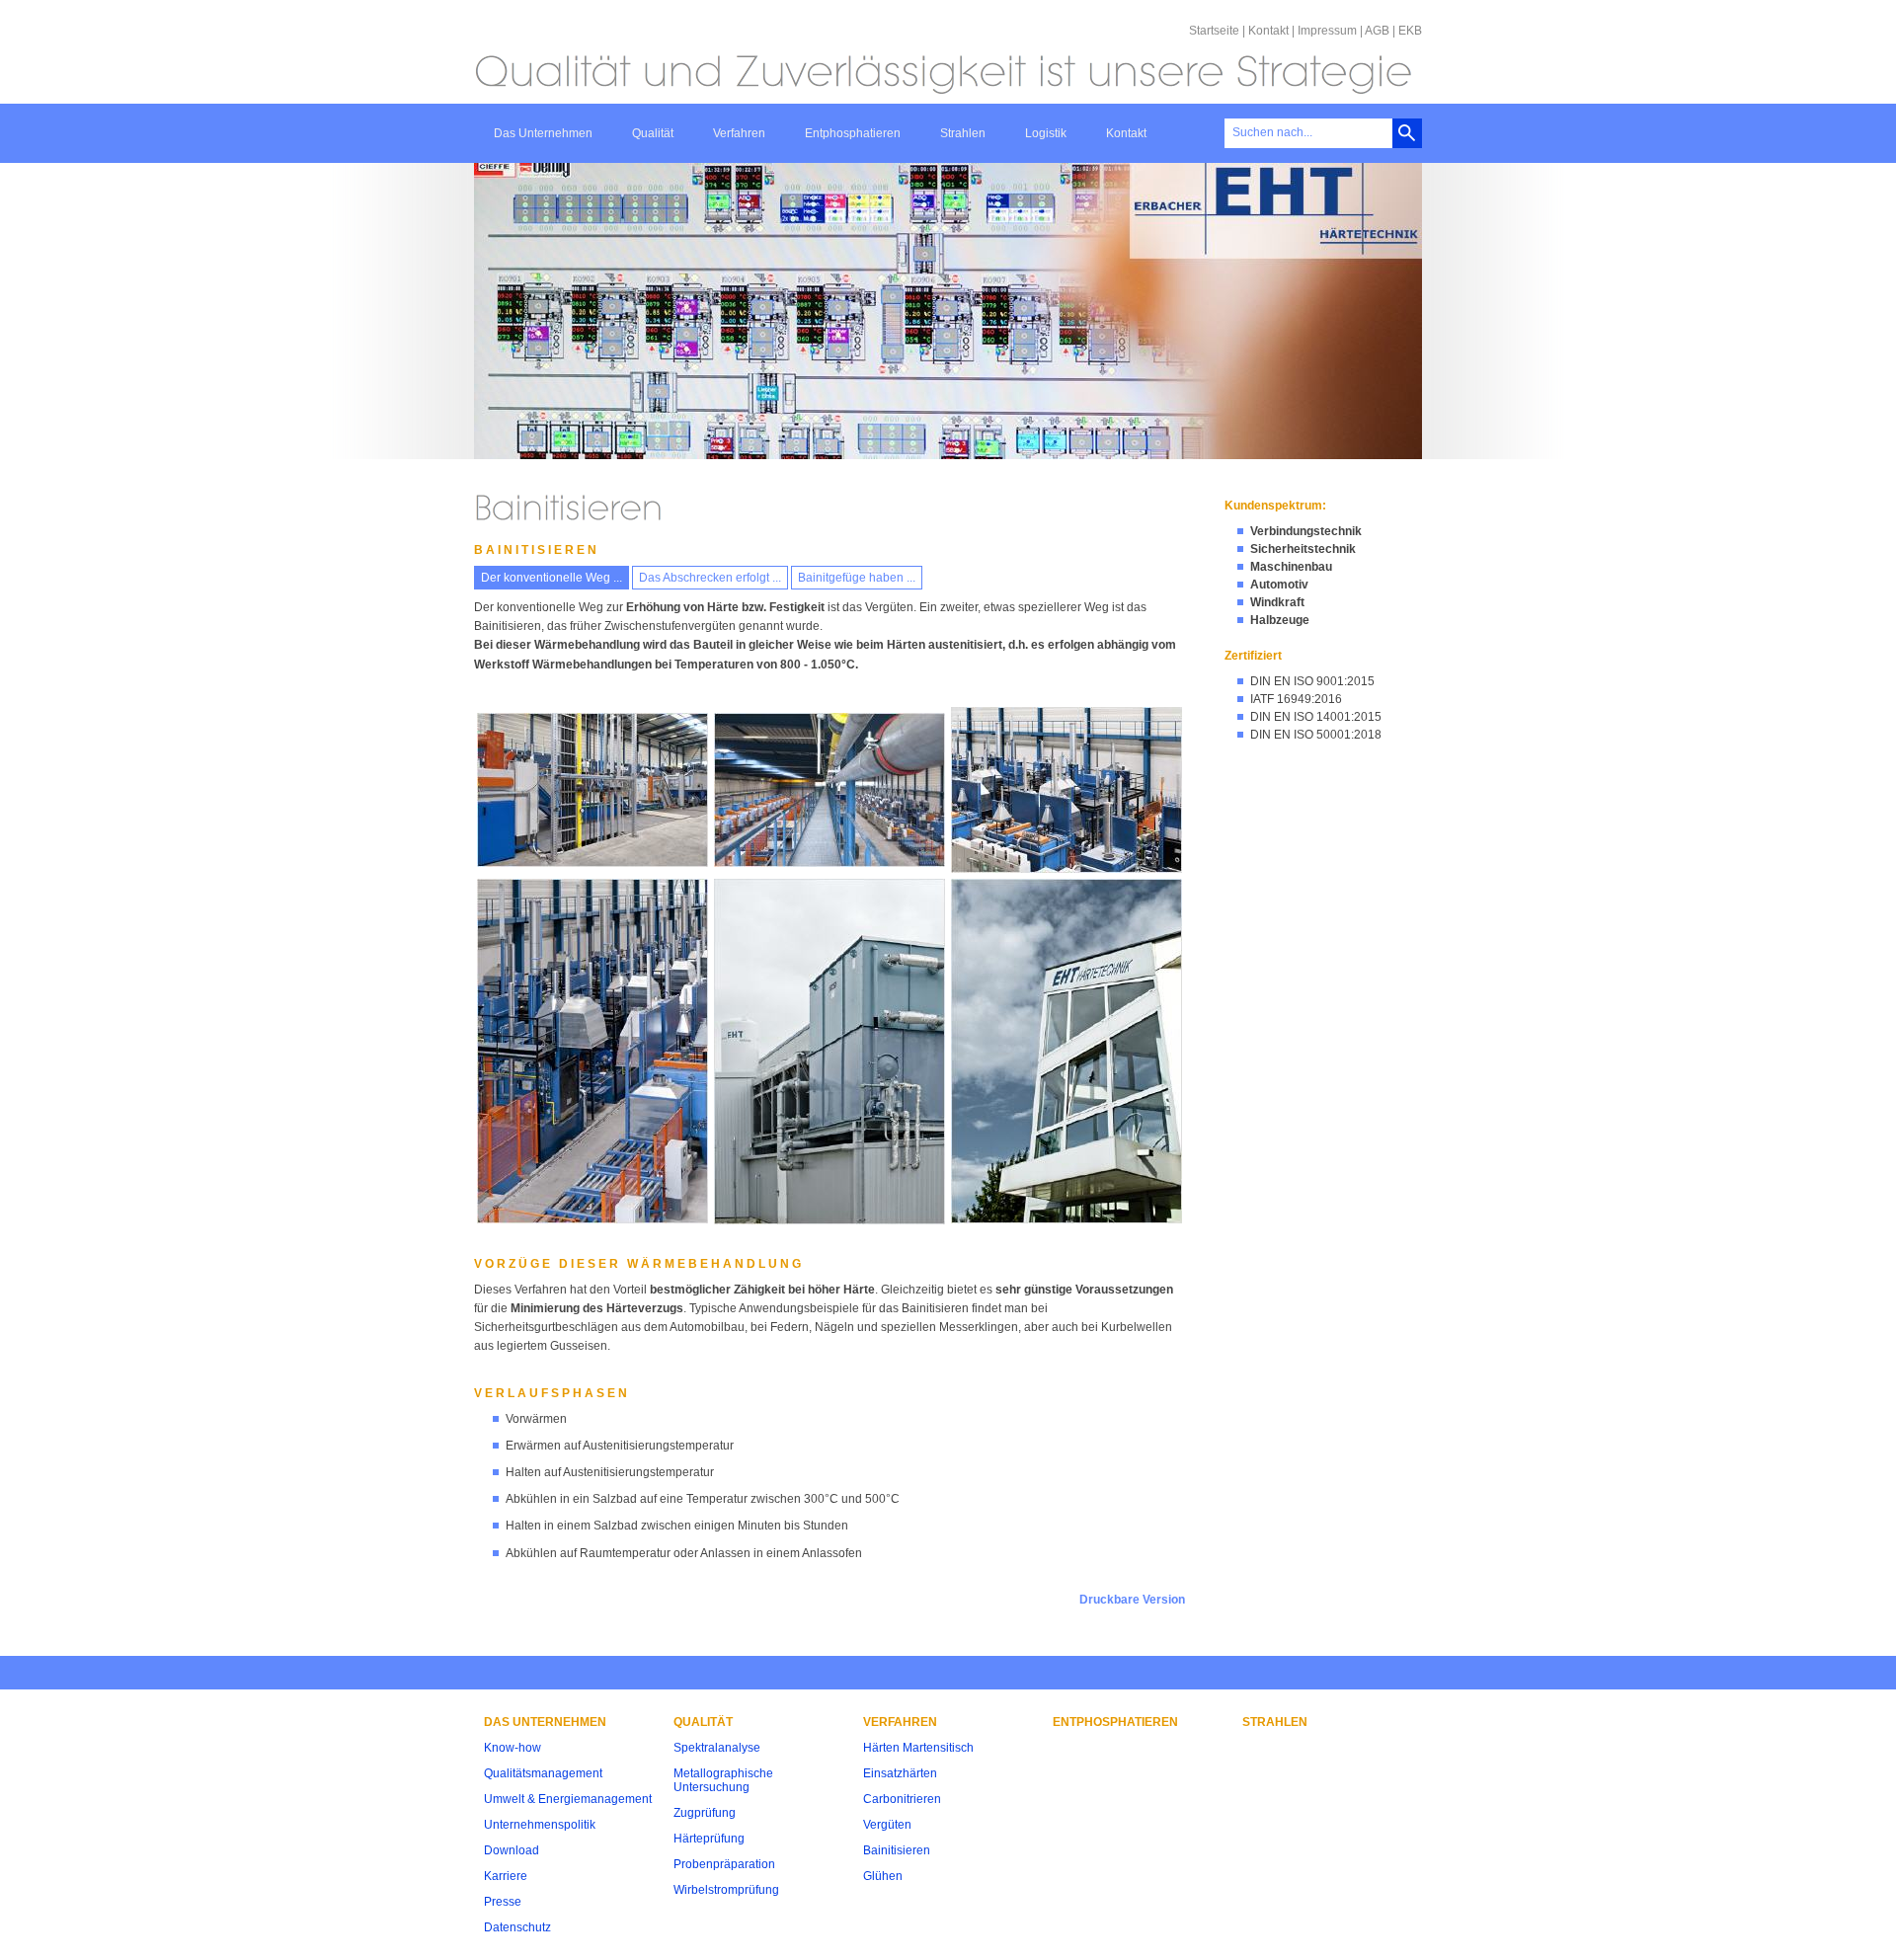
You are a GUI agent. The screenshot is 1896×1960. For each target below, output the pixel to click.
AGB (1377, 31)
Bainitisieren (897, 1850)
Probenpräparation (724, 1864)
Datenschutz (517, 1927)
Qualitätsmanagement (543, 1773)
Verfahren (739, 133)
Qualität (653, 133)
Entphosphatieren (853, 133)
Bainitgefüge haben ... (857, 578)
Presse (503, 1902)
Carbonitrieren (902, 1799)
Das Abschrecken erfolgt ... (710, 578)
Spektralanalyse (717, 1748)
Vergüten (887, 1825)
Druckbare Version (1132, 1600)
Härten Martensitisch (918, 1748)
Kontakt (1268, 31)
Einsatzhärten (900, 1773)
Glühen (883, 1876)
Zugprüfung (705, 1813)
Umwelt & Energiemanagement (568, 1799)
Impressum (1327, 31)
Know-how (513, 1748)
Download (512, 1850)
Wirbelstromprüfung (726, 1890)
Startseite (1214, 31)
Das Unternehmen (543, 133)
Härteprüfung (709, 1839)
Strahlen (963, 133)
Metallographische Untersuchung (723, 1780)
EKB (1410, 31)
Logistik (1046, 133)
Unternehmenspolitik (540, 1825)
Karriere (506, 1876)
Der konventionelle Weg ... (552, 578)
